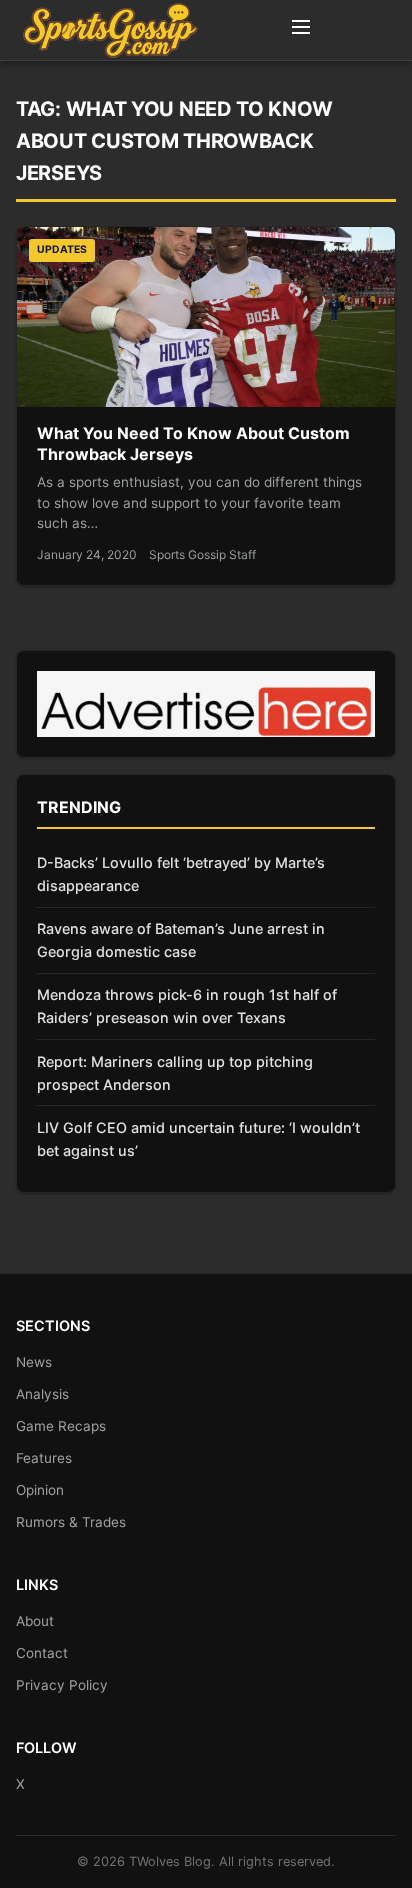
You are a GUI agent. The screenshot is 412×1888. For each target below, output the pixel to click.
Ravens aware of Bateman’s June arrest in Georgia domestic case (181, 940)
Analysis (42, 1394)
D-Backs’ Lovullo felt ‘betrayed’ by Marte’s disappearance (181, 874)
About (35, 1621)
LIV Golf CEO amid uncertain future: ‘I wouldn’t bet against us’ (198, 1139)
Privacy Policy (62, 1685)
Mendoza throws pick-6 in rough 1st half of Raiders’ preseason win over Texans (187, 1006)
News (34, 1362)
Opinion (40, 1490)
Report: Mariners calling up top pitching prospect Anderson (175, 1073)
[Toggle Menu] (301, 30)
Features (44, 1458)
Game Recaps (61, 1426)
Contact (42, 1653)
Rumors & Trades (71, 1522)
